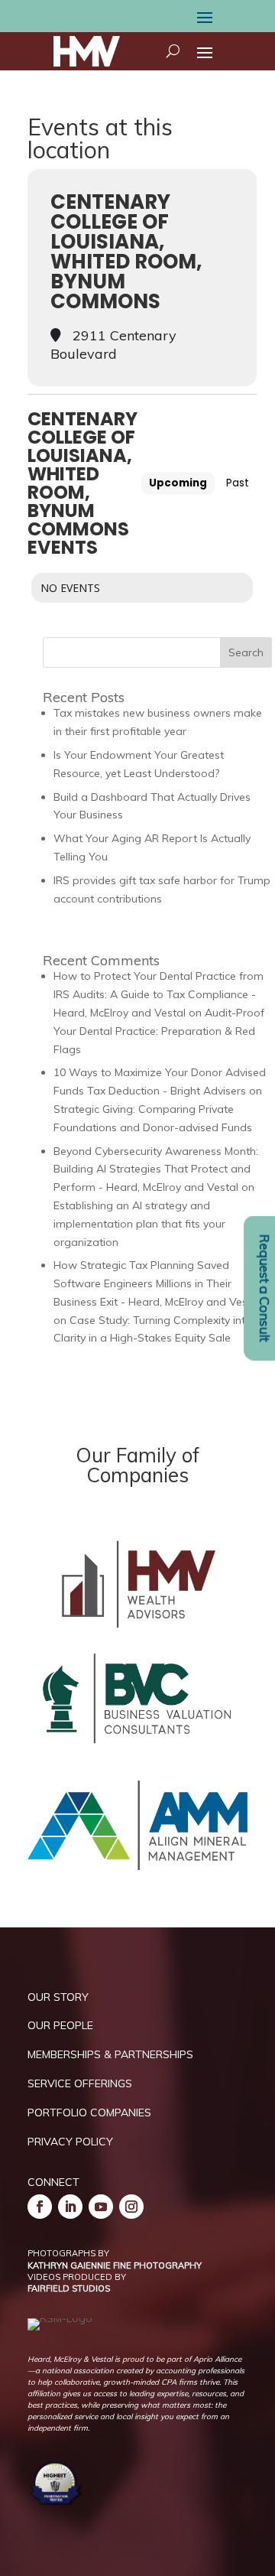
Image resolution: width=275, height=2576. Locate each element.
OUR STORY (58, 1997)
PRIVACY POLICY (70, 2142)
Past (238, 483)
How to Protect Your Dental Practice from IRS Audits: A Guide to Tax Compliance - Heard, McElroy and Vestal (159, 994)
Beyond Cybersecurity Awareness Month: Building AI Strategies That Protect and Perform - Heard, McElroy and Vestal (156, 1169)
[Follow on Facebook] (40, 2207)
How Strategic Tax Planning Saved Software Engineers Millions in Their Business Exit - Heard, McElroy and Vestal (157, 1283)
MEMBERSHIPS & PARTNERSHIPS (110, 2054)
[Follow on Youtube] (101, 2207)
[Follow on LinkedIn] (70, 2207)
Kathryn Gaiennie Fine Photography (115, 2265)
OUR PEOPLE (60, 2025)
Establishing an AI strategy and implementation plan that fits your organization (139, 1224)
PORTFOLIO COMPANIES (89, 2113)
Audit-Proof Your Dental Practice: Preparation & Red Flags (159, 1031)
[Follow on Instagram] (131, 2207)
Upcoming (178, 483)
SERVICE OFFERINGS (80, 2083)
